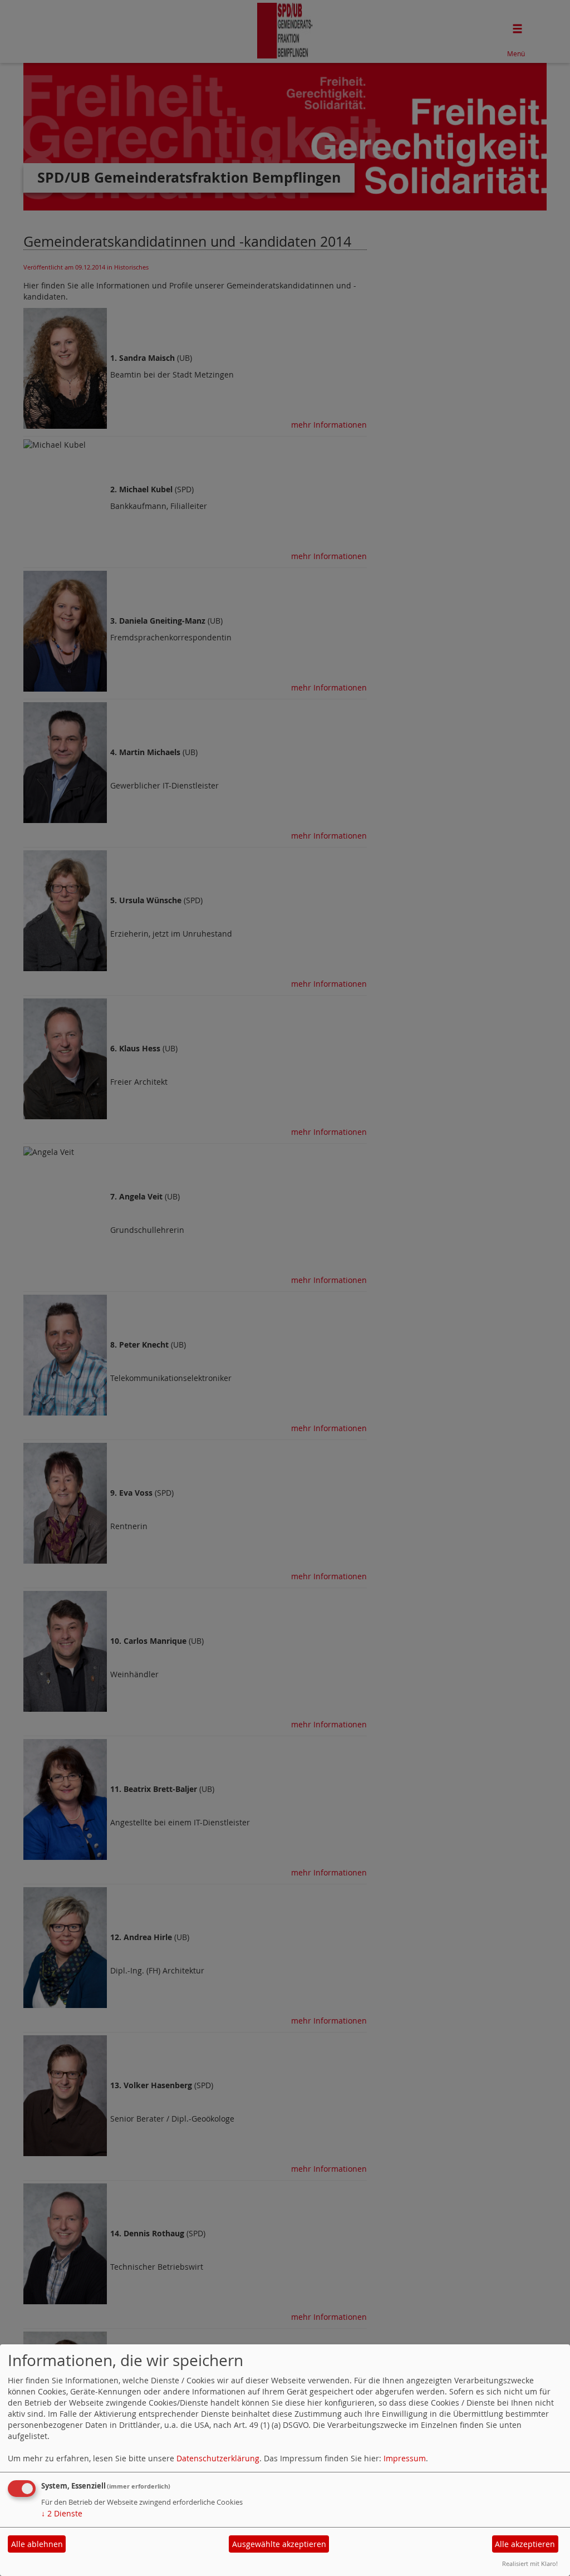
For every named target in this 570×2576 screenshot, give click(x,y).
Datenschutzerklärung (218, 2458)
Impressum (405, 2458)
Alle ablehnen (37, 2544)
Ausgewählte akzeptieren (279, 2544)
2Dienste (62, 2513)
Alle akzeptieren (525, 2544)
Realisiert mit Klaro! (530, 2563)
